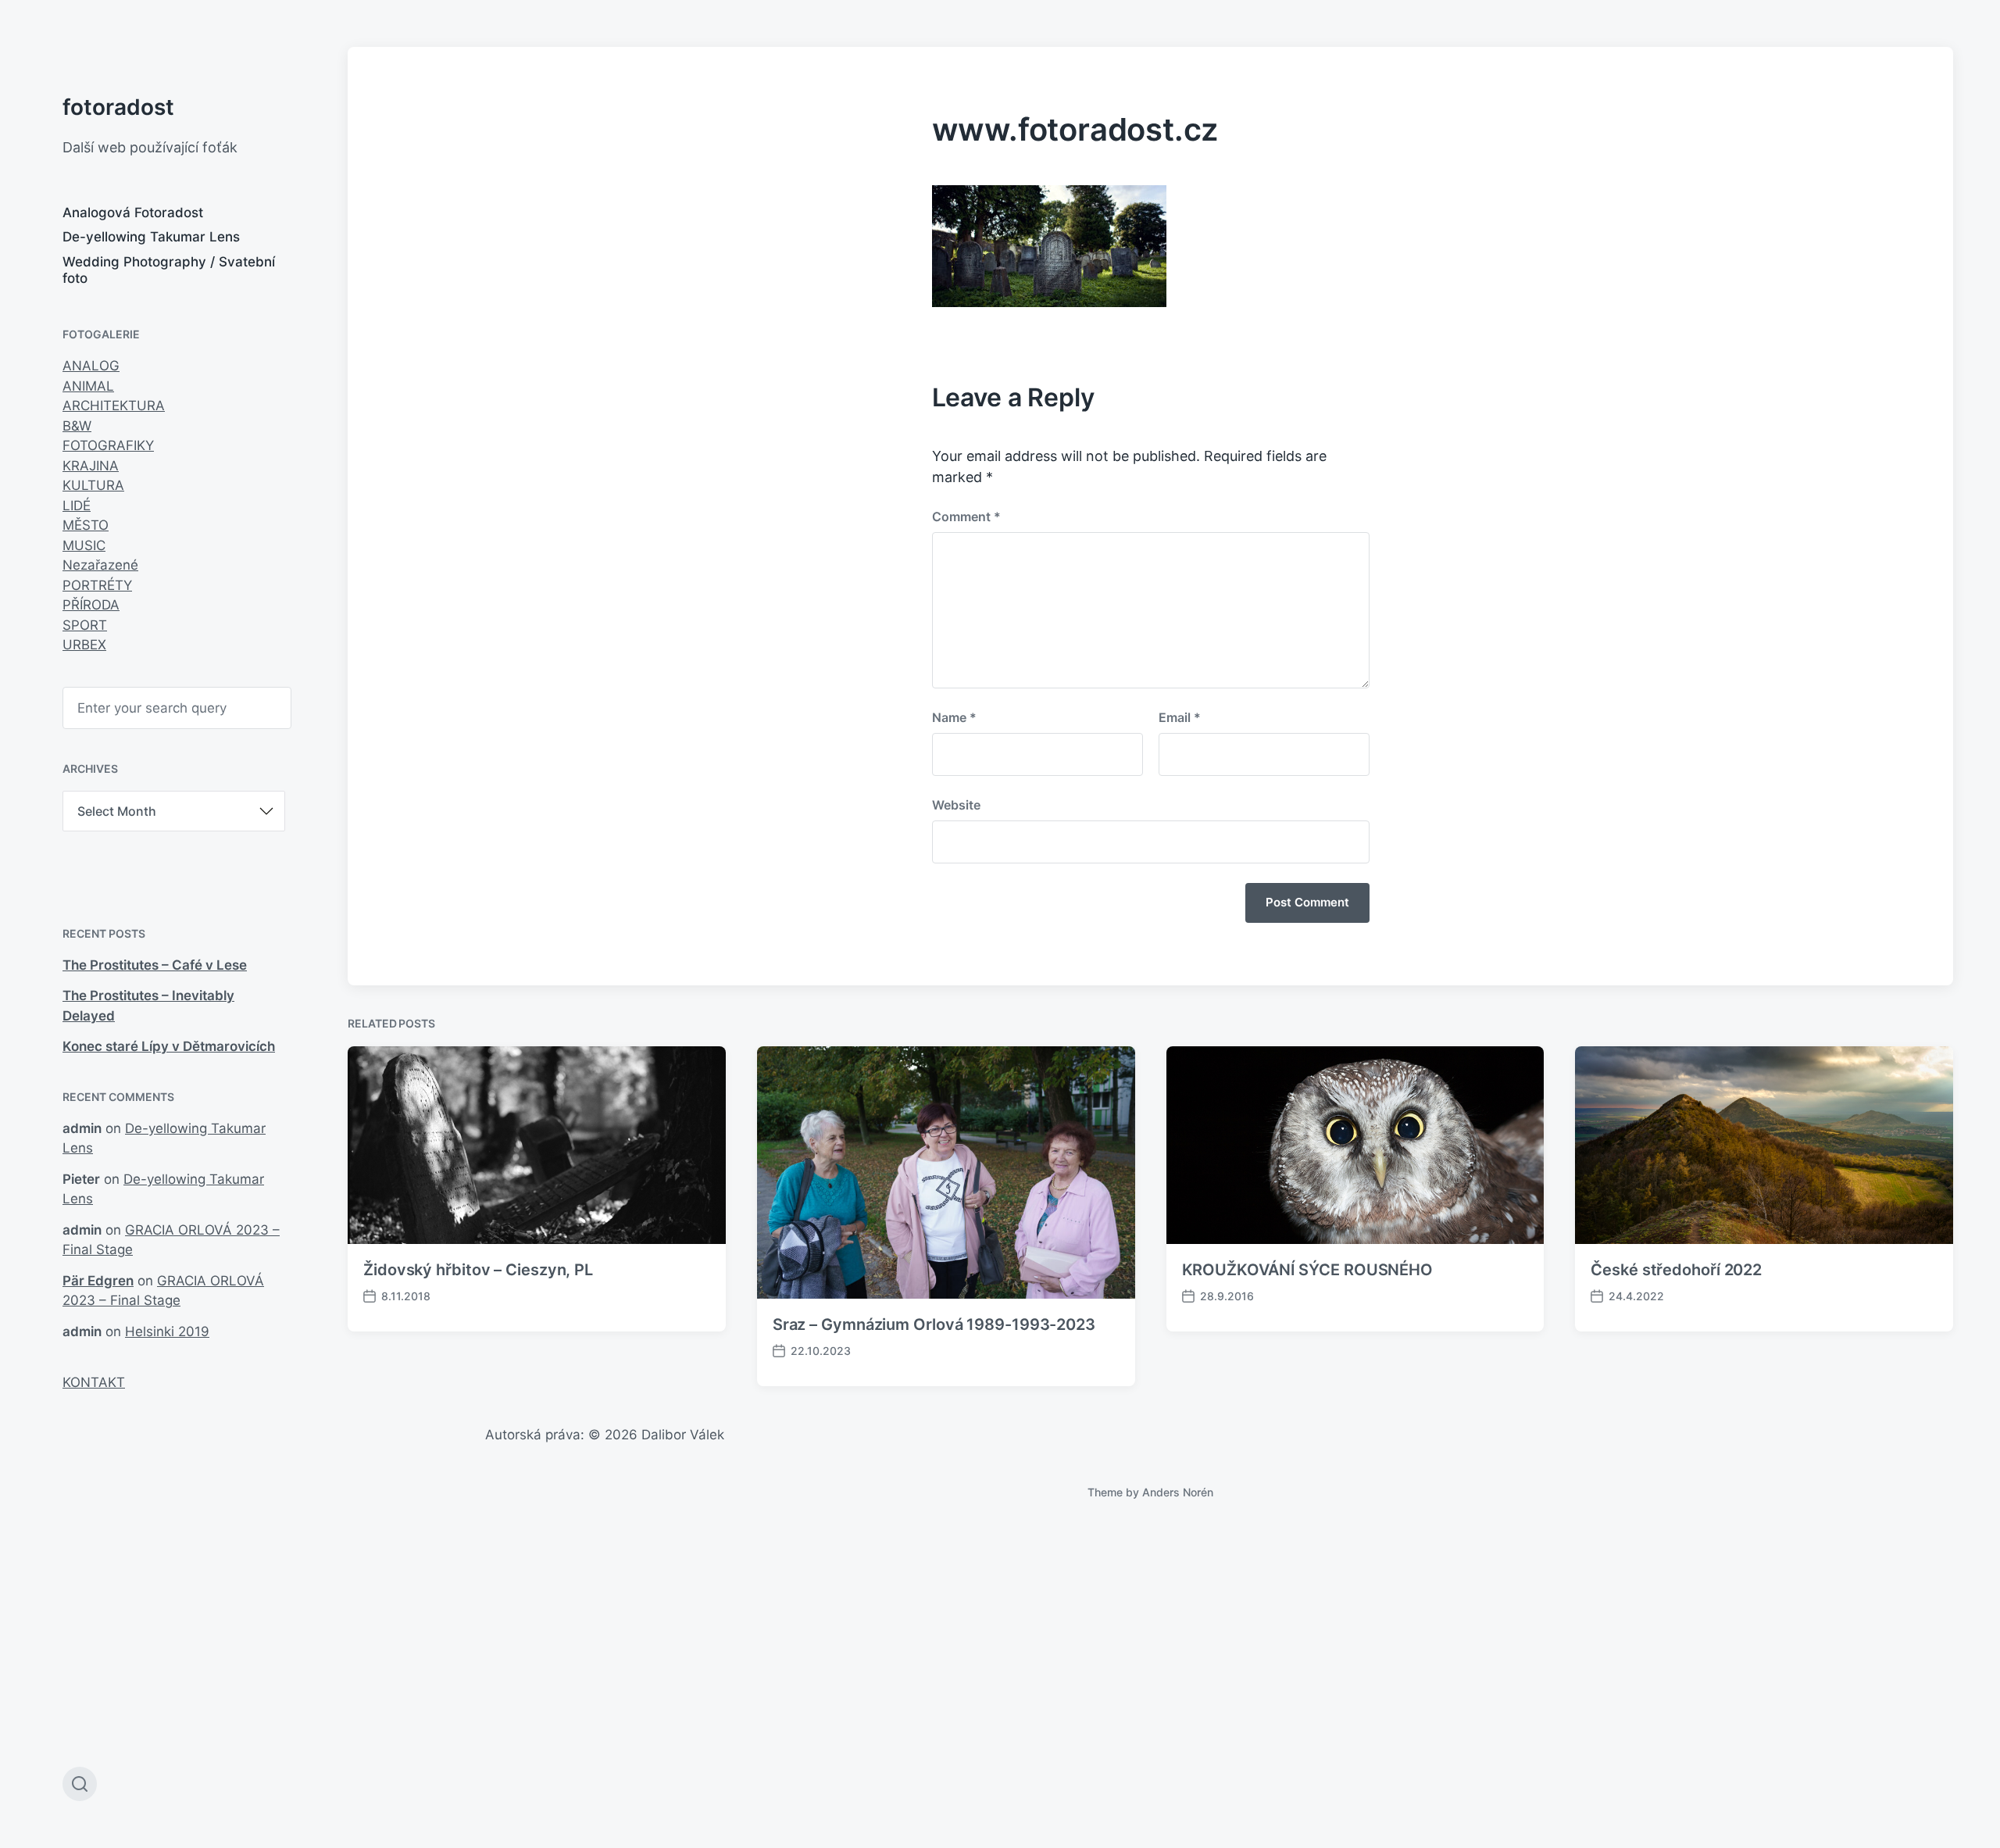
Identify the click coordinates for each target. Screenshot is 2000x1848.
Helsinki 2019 (167, 1331)
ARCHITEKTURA (114, 406)
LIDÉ (77, 506)
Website (956, 805)
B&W (77, 426)
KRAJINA (91, 466)
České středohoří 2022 (1676, 1270)
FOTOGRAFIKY (108, 445)
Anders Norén (1178, 1492)
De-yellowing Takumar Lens (151, 237)
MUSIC (84, 545)
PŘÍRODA (91, 605)
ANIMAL (88, 386)
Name (954, 717)
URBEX (84, 645)
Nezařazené (100, 565)
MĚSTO (86, 525)
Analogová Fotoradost (133, 213)
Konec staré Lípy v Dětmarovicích (169, 1046)
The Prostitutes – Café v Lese (155, 965)
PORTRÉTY (97, 585)
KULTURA (93, 485)
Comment (966, 517)
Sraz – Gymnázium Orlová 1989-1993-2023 (934, 1324)
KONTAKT (94, 1382)
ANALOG (91, 366)
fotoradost (118, 107)
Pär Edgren (98, 1281)
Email (1180, 717)
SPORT (85, 625)
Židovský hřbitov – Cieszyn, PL (478, 1270)
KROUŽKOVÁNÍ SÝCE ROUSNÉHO (1308, 1270)
